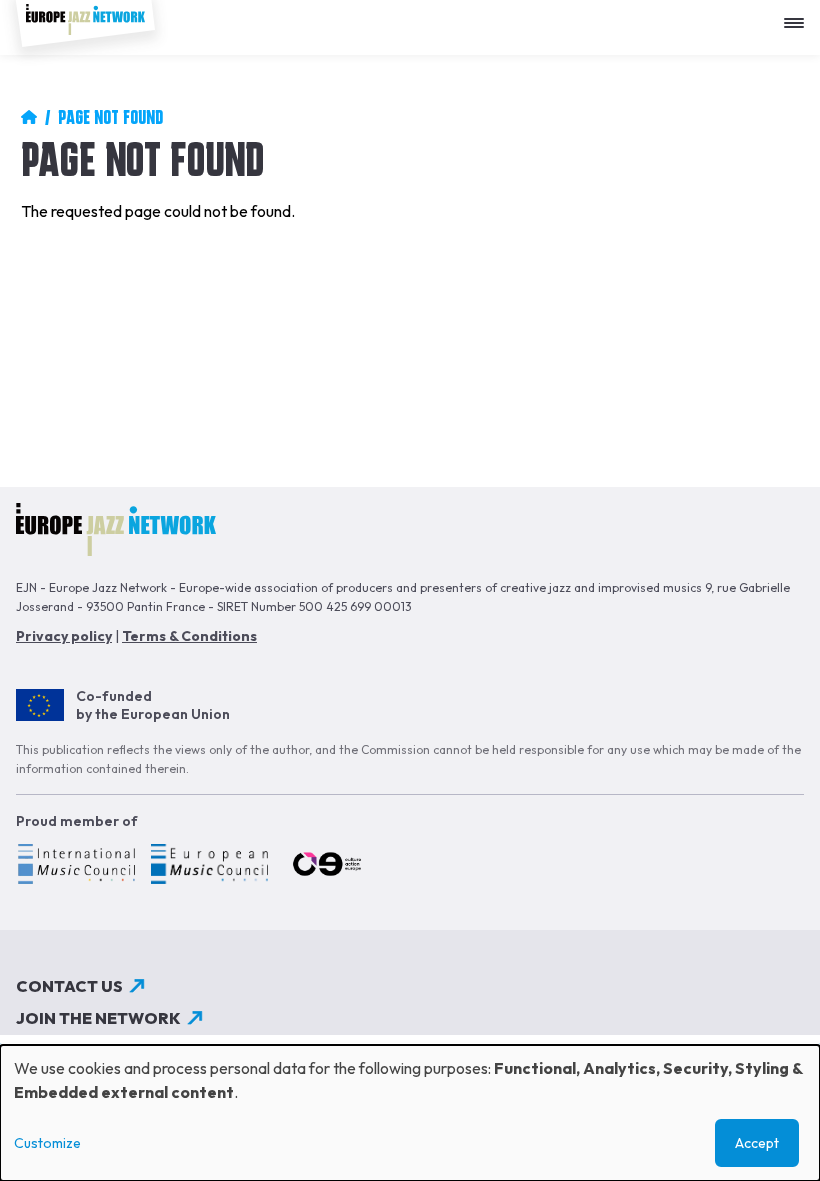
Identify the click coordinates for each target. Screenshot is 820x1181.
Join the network (98, 1018)
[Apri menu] (799, 15)
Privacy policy (64, 636)
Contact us (69, 986)
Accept (757, 1143)
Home (29, 117)
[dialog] (410, 1113)
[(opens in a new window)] (75, 867)
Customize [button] (47, 1143)
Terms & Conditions (189, 636)
